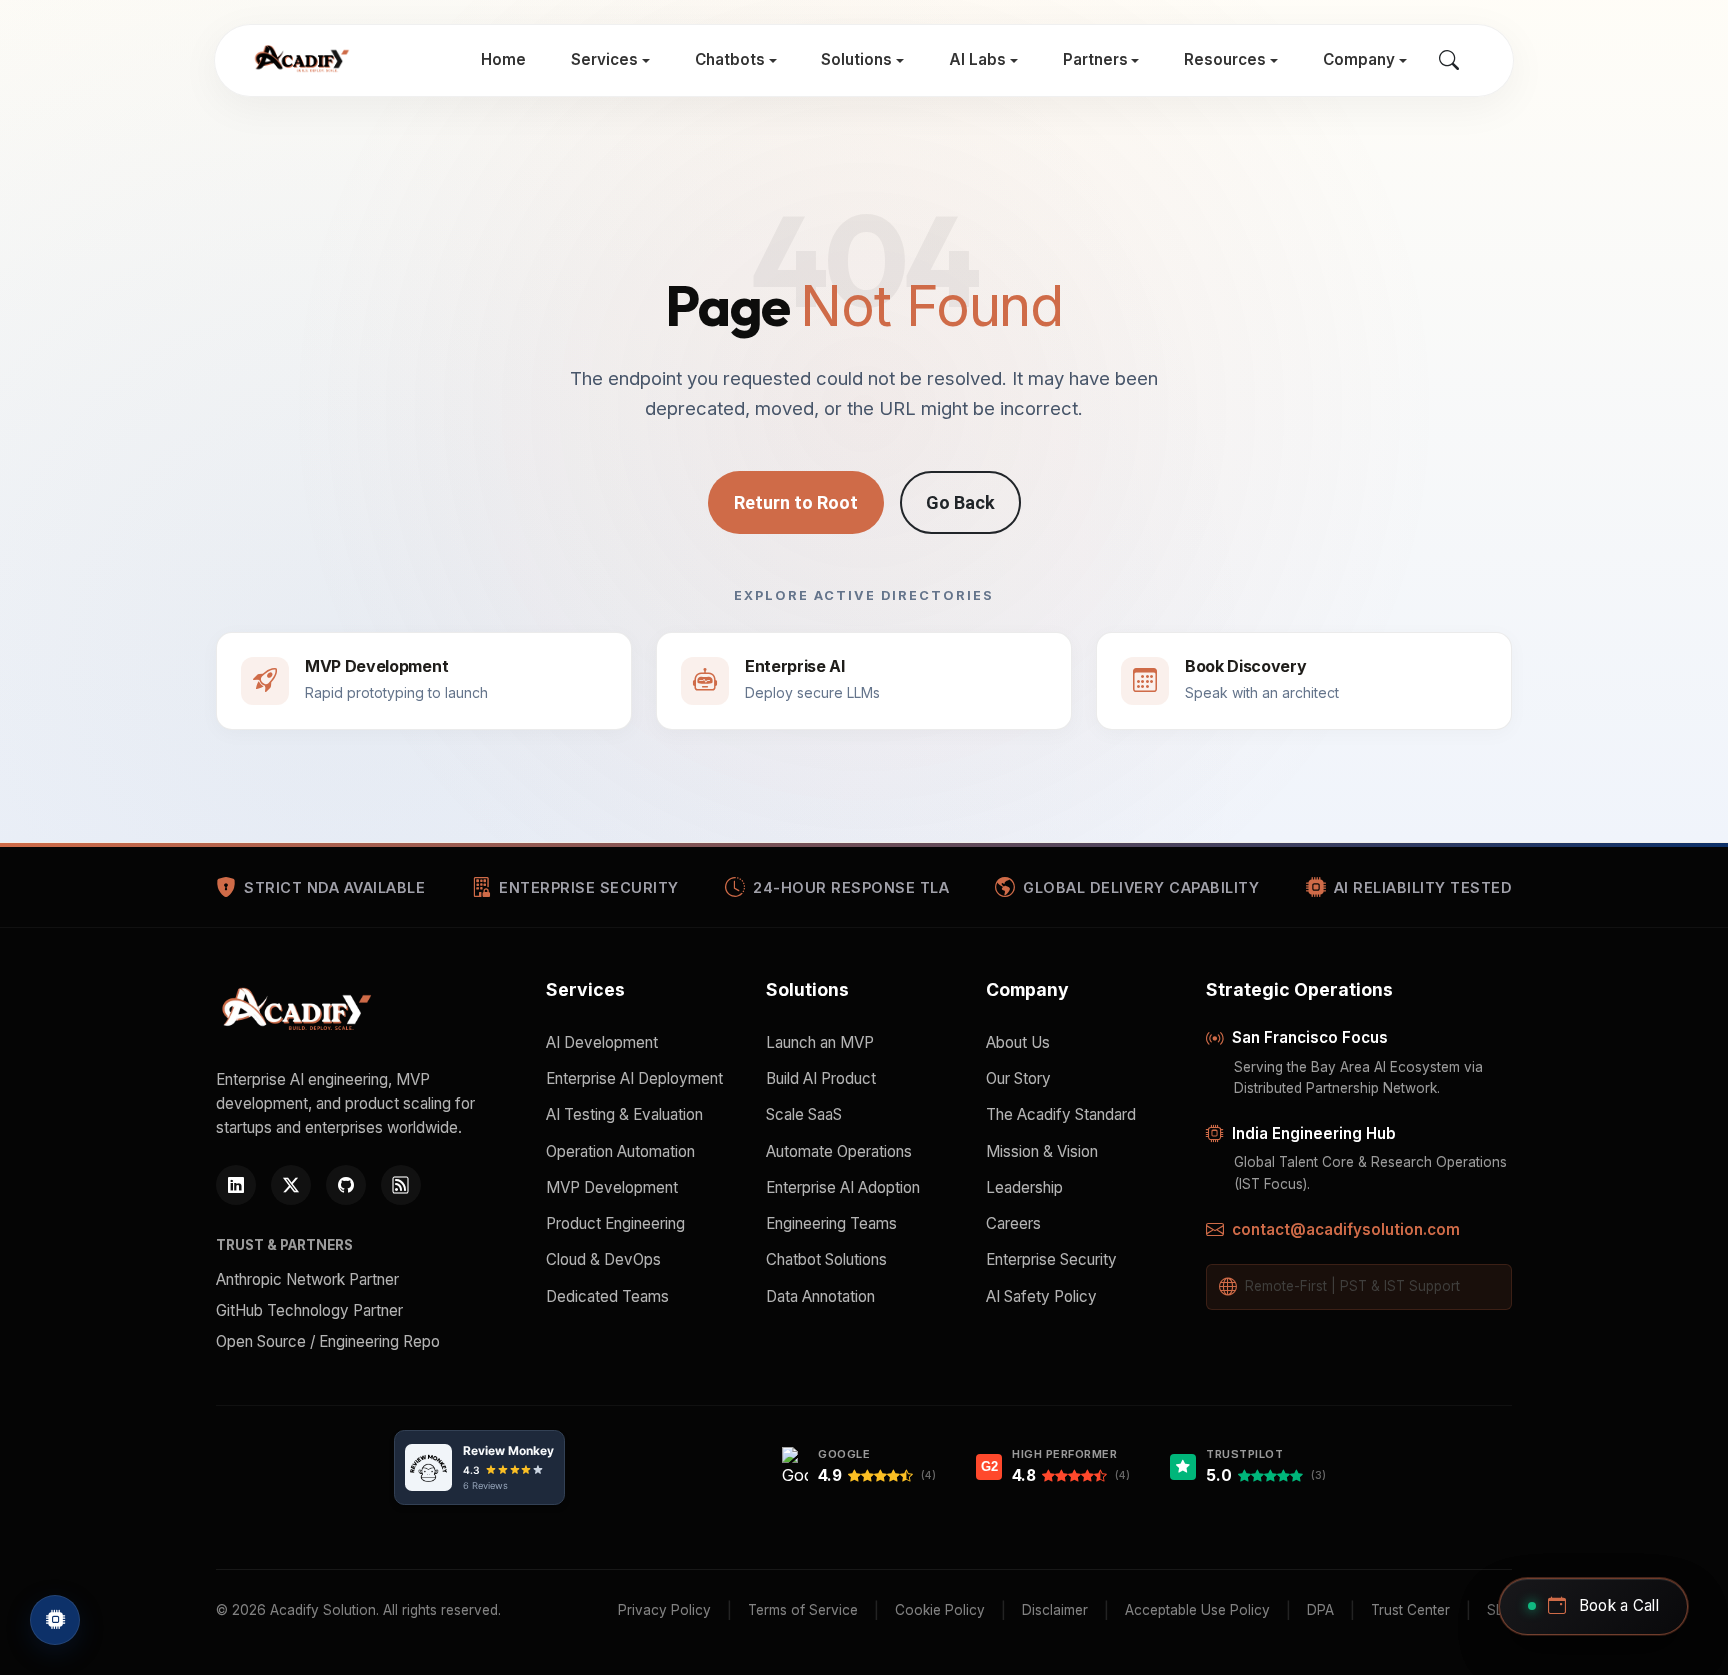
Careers (1013, 1223)
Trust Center (1410, 1610)
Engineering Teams (831, 1223)
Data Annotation (820, 1296)
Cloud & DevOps (603, 1259)
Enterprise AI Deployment (634, 1078)
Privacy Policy (664, 1610)
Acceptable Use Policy (1197, 1610)
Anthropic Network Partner (307, 1279)
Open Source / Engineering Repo (328, 1341)
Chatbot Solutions (826, 1259)
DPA (1320, 1610)
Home (503, 59)
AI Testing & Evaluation (624, 1114)
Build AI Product (821, 1078)
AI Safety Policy (1041, 1296)
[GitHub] (346, 1185)
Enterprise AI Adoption (843, 1187)
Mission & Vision (1042, 1151)
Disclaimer (1055, 1610)
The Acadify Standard (1061, 1114)
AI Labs (977, 59)
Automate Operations (839, 1151)
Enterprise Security (1051, 1259)
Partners (1095, 59)
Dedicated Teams (607, 1296)
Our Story (1018, 1078)
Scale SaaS (804, 1114)
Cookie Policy (940, 1610)
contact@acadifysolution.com (1346, 1229)
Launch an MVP (820, 1042)
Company (1359, 59)
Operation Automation (620, 1151)
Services (604, 59)
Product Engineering (615, 1223)
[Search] (1449, 61)
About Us (1018, 1042)
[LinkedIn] (236, 1185)
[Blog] (401, 1185)
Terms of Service (803, 1610)
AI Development (602, 1042)
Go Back (960, 502)
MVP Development (612, 1187)
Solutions (856, 59)
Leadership (1024, 1187)
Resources (1225, 59)
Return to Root (796, 502)
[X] (291, 1185)
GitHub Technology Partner (309, 1310)
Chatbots (730, 59)
